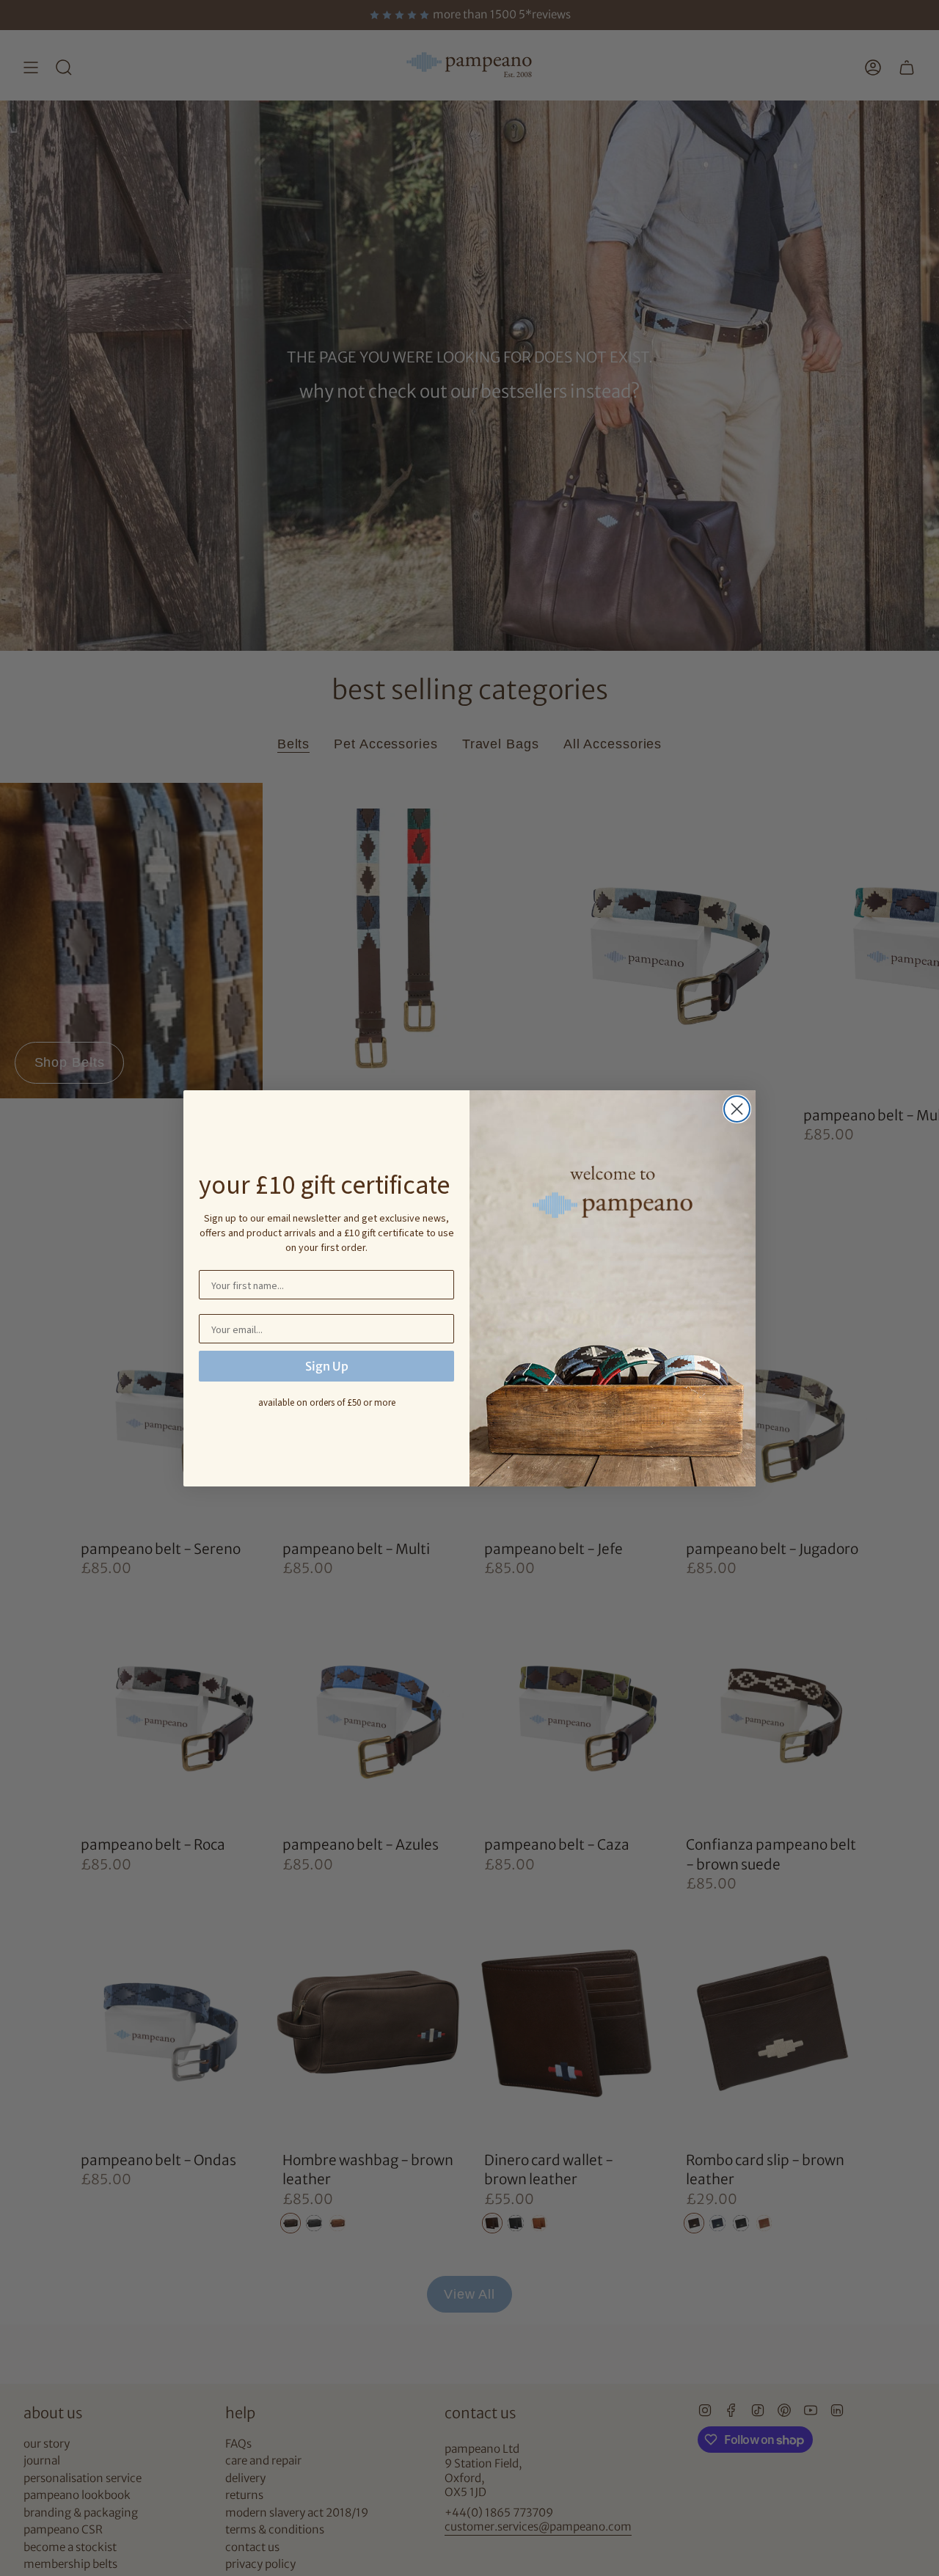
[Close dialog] (737, 1109)
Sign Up (327, 1366)
